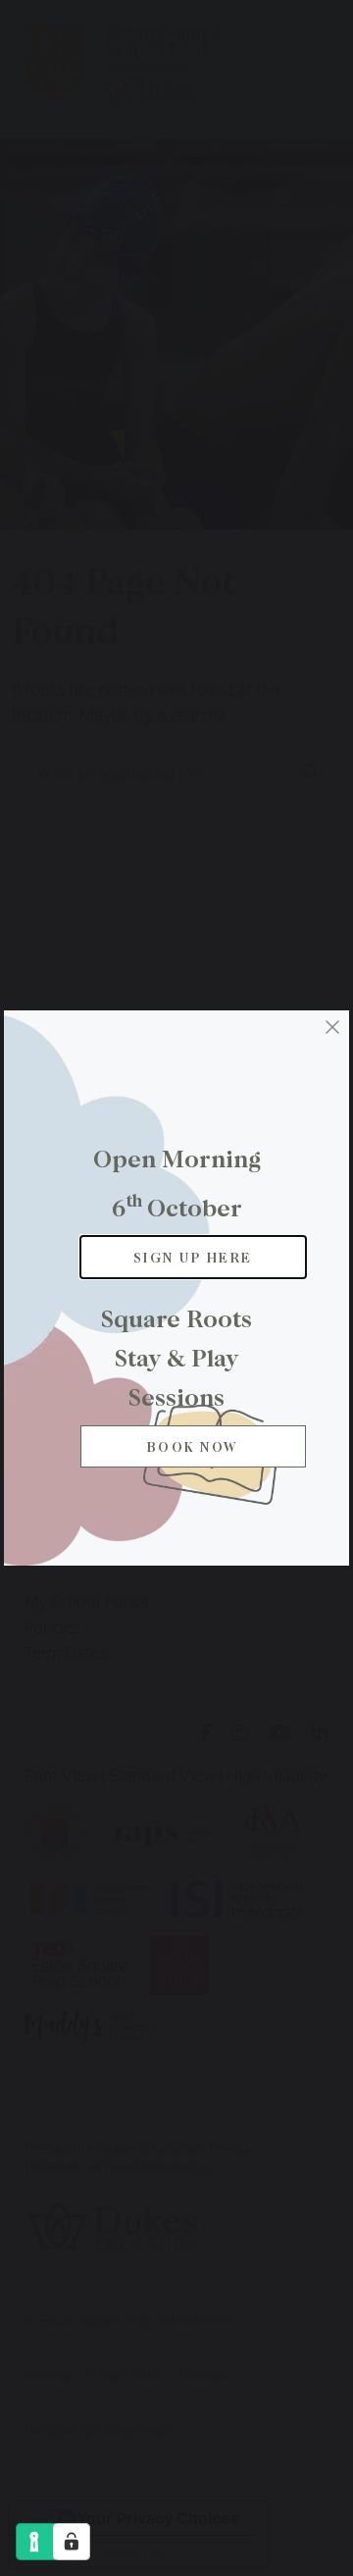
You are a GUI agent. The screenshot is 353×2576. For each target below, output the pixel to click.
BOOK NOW (193, 1446)
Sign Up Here (193, 1257)
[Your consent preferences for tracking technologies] (72, 2542)
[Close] (332, 1027)
